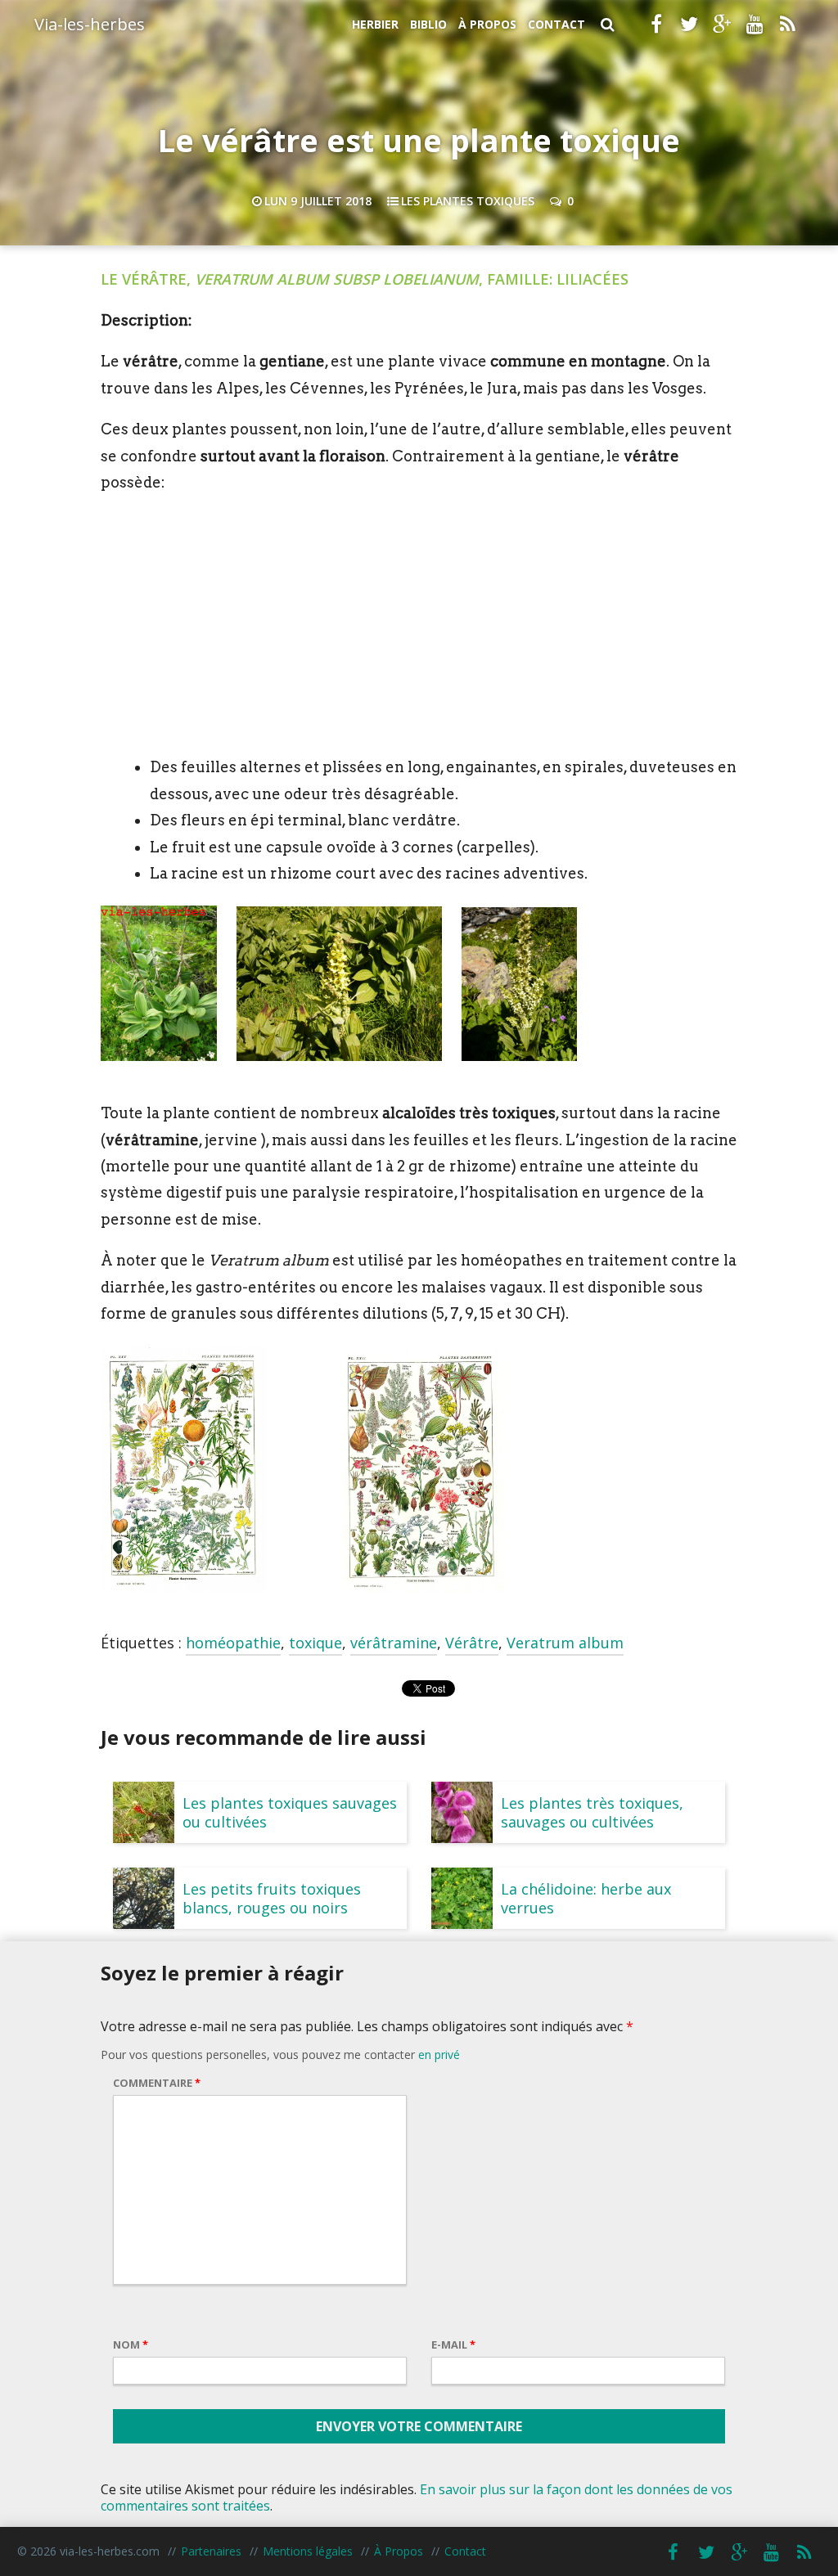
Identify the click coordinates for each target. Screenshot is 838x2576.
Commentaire (157, 2083)
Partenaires (211, 2551)
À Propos (487, 24)
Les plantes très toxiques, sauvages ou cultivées (592, 1812)
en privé (439, 2055)
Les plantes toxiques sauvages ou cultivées (290, 1812)
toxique (315, 1643)
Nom (131, 2344)
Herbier (375, 24)
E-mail (453, 2344)
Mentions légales (308, 2551)
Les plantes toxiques (468, 201)
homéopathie (233, 1643)
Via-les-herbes (90, 24)
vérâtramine (394, 1643)
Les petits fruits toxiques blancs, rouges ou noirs (272, 1898)
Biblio (428, 24)
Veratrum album (565, 1643)
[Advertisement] (419, 625)
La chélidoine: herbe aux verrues (586, 1898)
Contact (556, 24)
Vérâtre (472, 1643)
